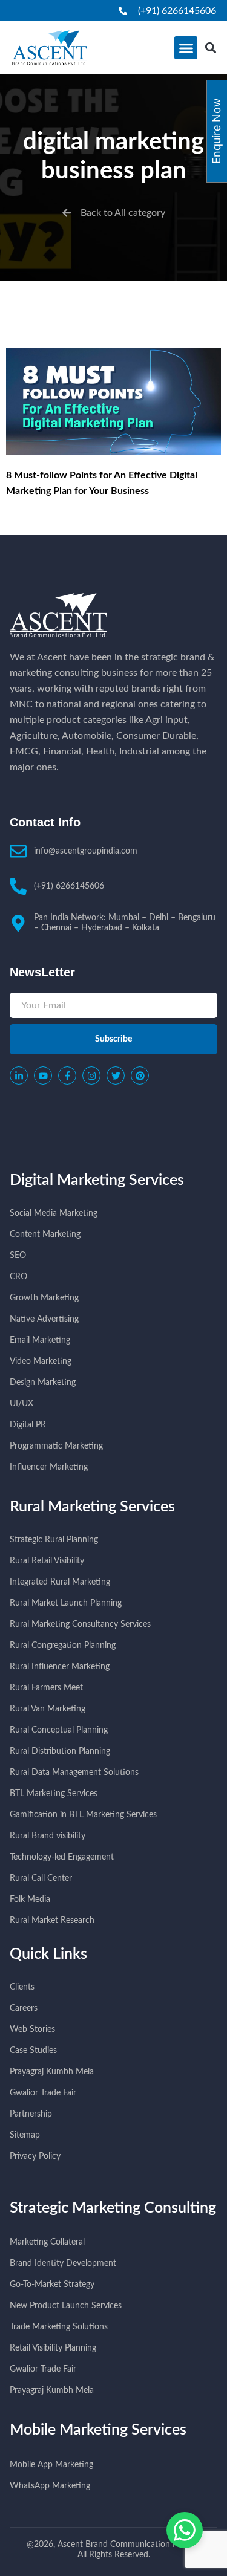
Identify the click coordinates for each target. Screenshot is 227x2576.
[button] (186, 48)
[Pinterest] (140, 1075)
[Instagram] (91, 1075)
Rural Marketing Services (92, 1507)
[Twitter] (116, 1075)
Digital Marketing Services (97, 1180)
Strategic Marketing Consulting (113, 2208)
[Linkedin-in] (19, 1075)
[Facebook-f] (67, 1075)
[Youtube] (43, 1075)
